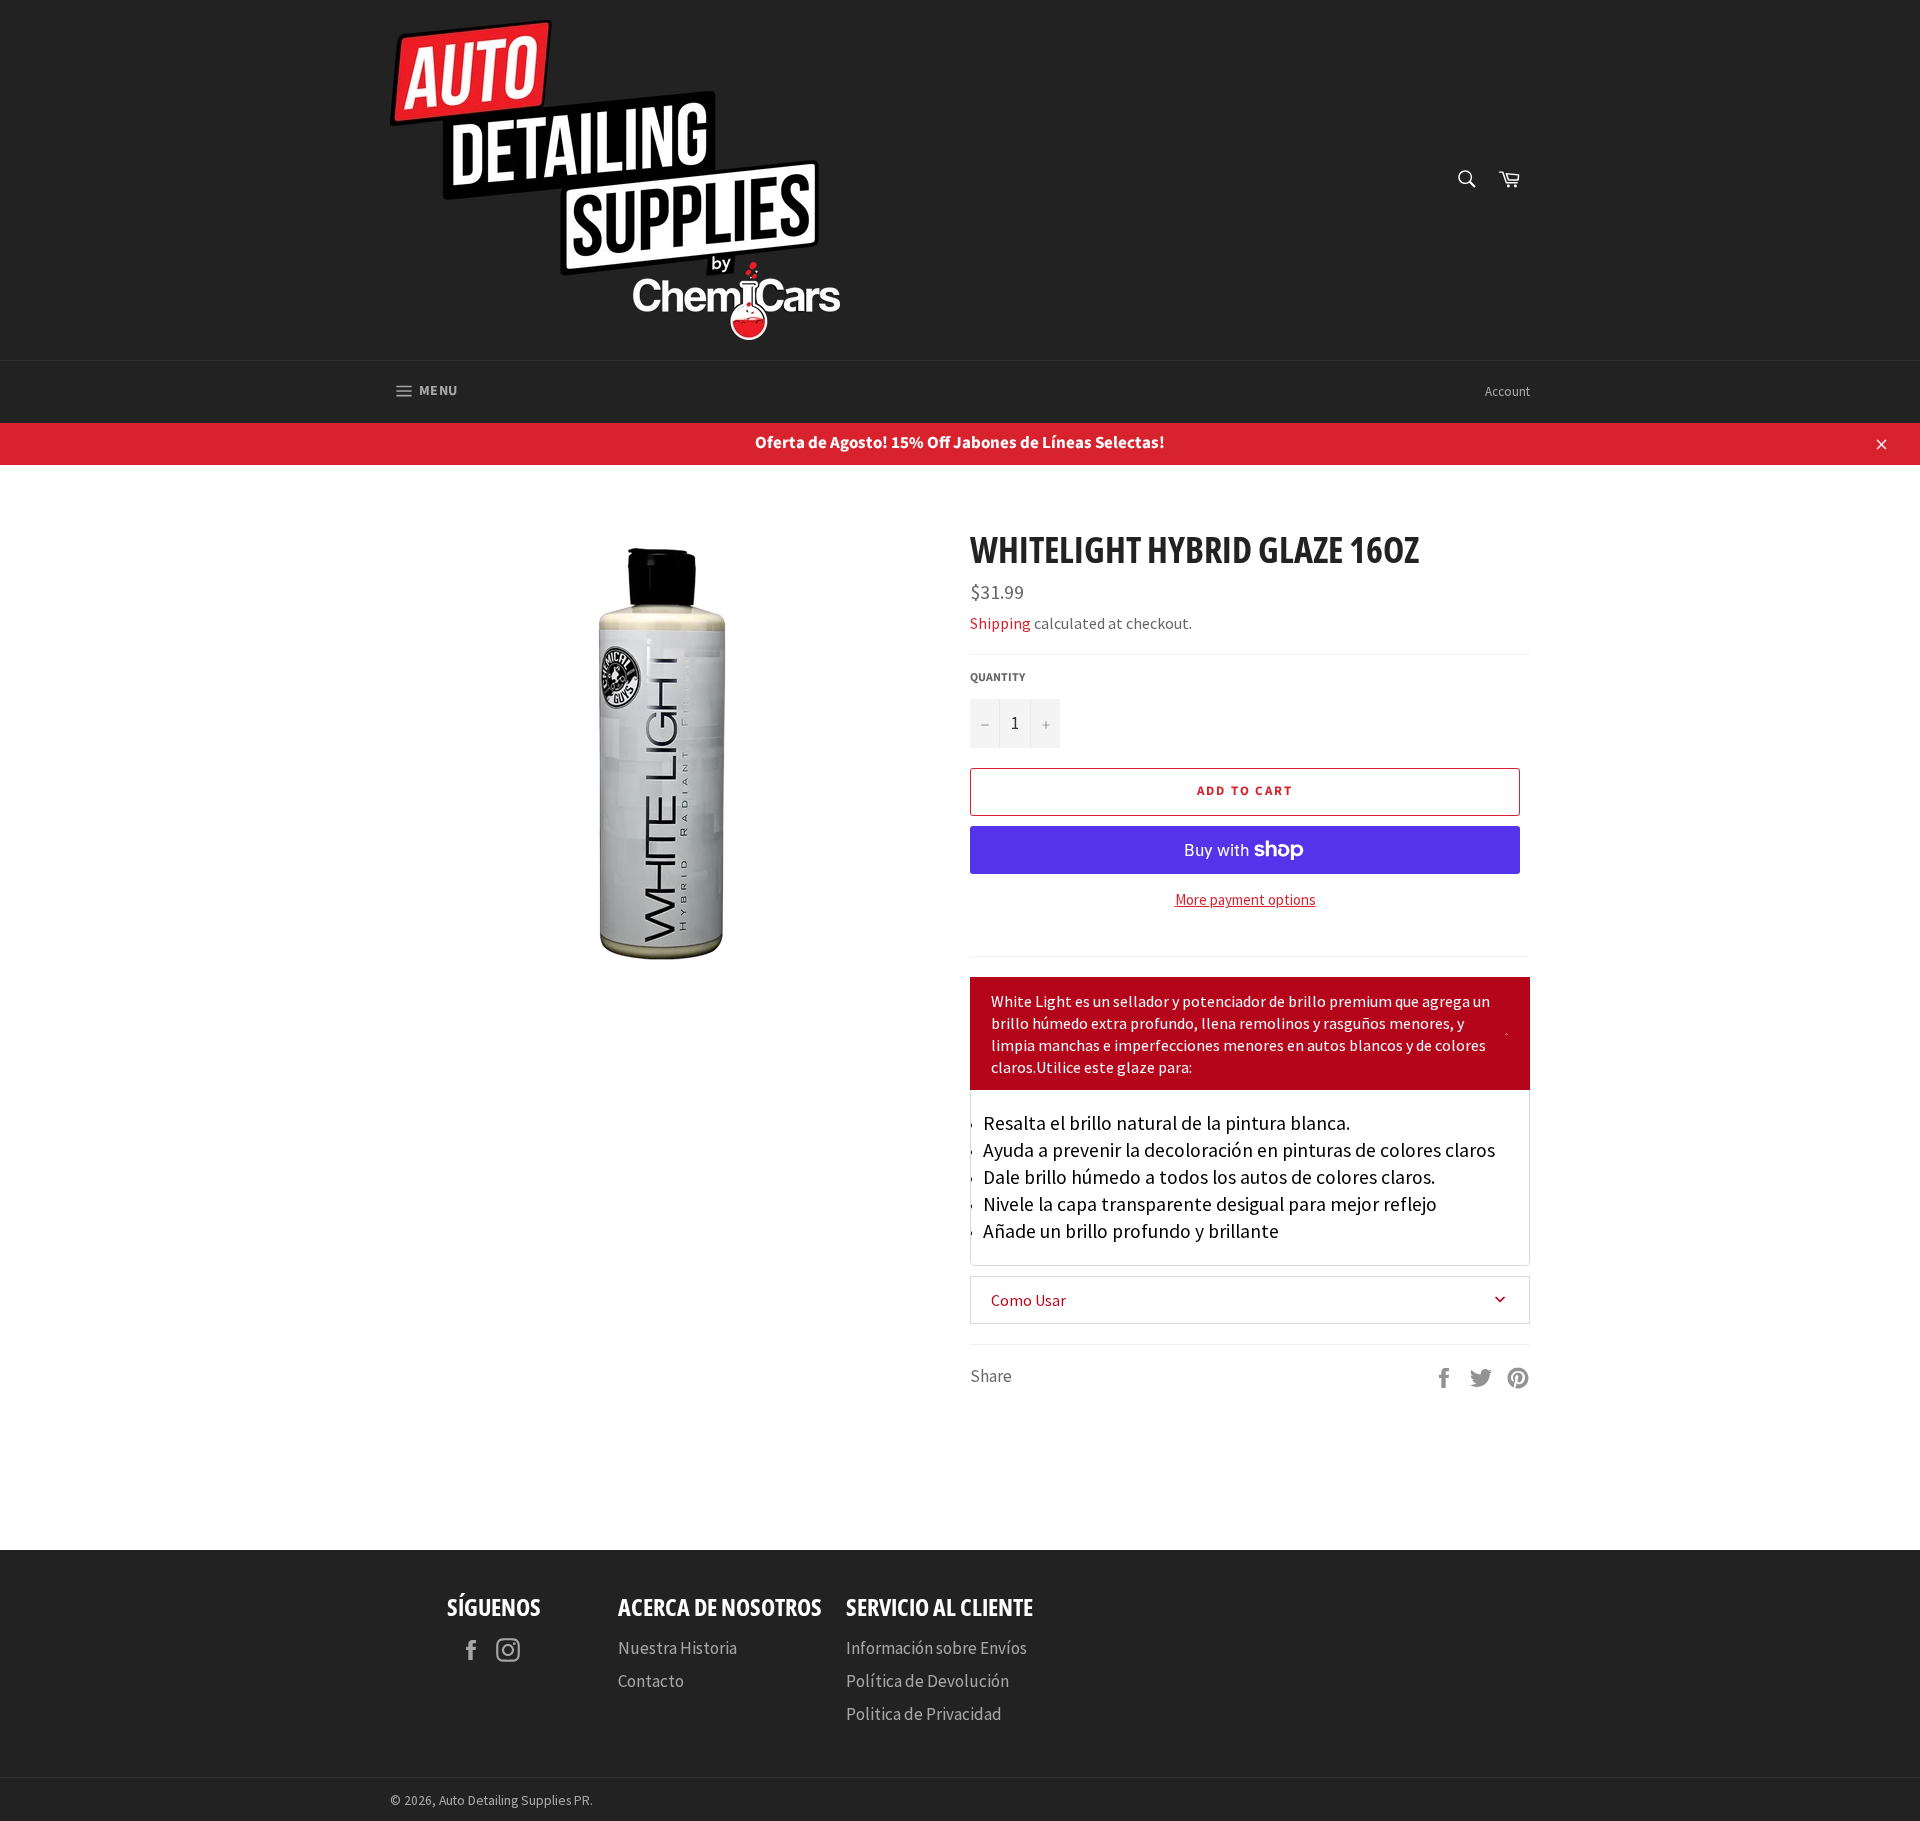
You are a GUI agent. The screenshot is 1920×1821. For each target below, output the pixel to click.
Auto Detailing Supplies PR (514, 1800)
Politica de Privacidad (924, 1714)
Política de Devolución (927, 1681)
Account (1507, 391)
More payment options (1245, 899)
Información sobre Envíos (936, 1648)
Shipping (1000, 623)
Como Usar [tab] (1028, 1300)
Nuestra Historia (677, 1648)
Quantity (997, 678)
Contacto (651, 1681)
